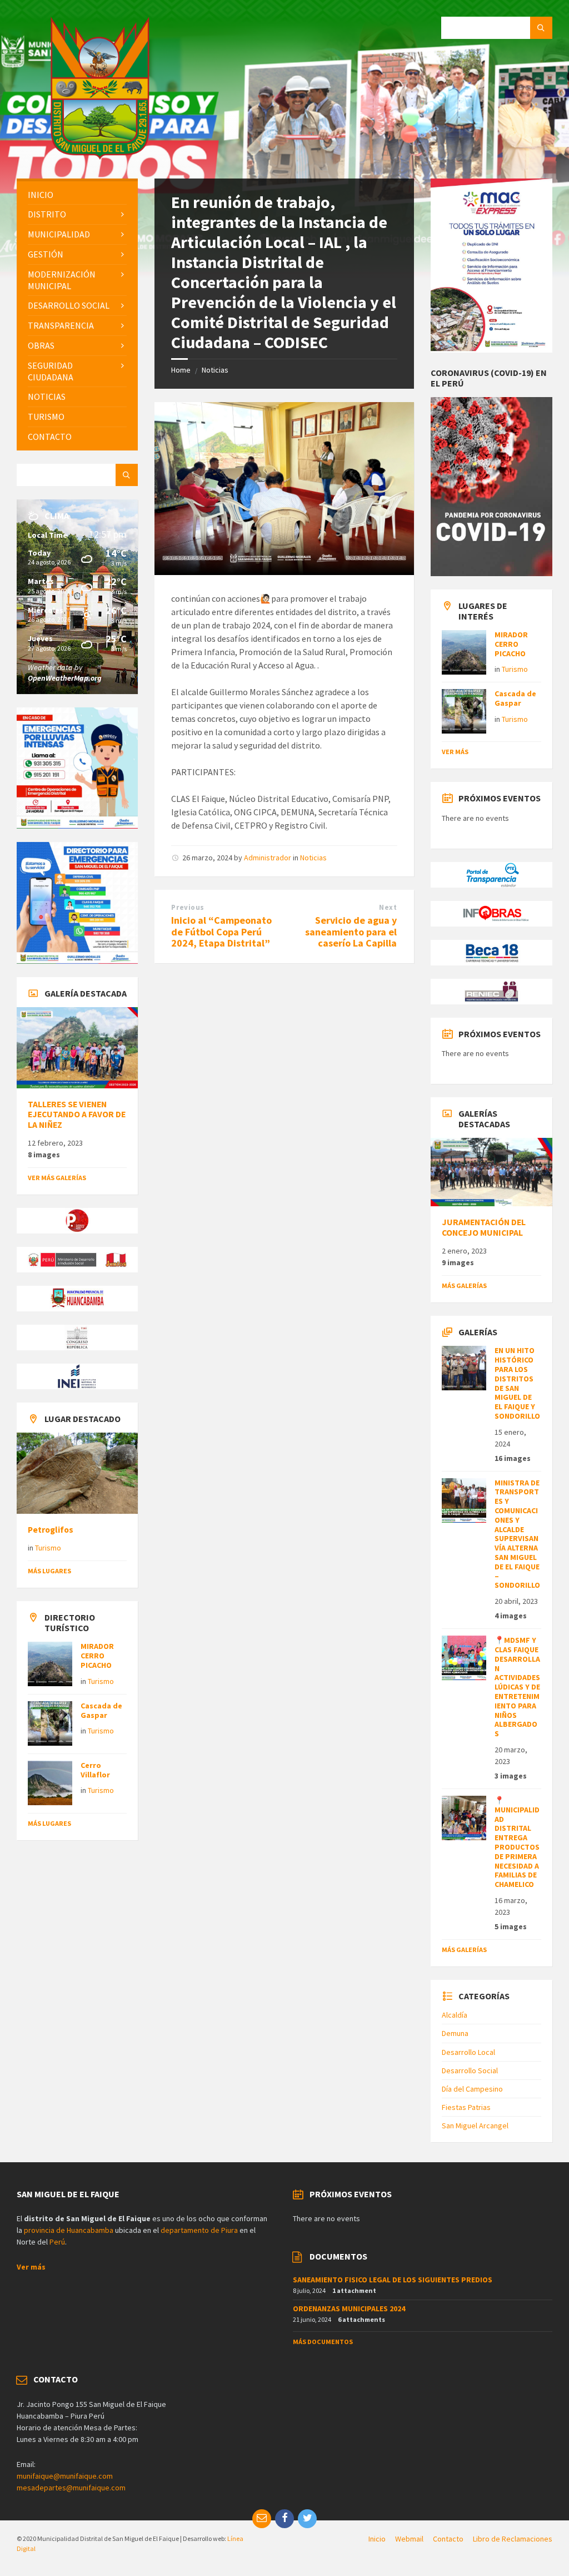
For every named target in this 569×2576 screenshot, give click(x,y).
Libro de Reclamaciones (513, 2539)
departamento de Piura (199, 2230)
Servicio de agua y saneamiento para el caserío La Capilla (351, 932)
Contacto (448, 2539)
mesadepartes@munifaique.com (71, 2488)
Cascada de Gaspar (101, 1710)
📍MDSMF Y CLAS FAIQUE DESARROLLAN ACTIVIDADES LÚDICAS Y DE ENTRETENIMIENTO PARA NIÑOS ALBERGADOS (517, 1687)
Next (388, 907)
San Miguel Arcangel (475, 2126)
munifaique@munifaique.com (65, 2476)
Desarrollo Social (470, 2070)
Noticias (215, 370)
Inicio (377, 2539)
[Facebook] (284, 2519)
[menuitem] (77, 195)
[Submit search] (541, 28)
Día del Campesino (472, 2089)
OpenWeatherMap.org (65, 678)
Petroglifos (51, 1530)
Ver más (455, 752)
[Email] (262, 2519)
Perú (57, 2242)
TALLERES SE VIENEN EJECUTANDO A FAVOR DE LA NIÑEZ (77, 1115)
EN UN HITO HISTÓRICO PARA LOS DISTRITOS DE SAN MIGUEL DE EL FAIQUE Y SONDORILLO (517, 1383)
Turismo (48, 1548)
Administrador (268, 858)
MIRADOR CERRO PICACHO (97, 1656)
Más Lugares (49, 1571)
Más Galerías (464, 1285)
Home (181, 370)
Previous (188, 907)
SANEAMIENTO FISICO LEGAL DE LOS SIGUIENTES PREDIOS (393, 2280)
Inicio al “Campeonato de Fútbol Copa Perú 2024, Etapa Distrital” (221, 932)
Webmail (409, 2539)
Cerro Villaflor (95, 1770)
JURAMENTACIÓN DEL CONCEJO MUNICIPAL (484, 1227)
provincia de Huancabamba (69, 2230)
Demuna (455, 2033)
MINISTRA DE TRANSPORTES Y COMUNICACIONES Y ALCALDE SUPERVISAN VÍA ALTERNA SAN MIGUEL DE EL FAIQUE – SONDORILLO (517, 1534)
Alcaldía (455, 2015)
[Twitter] (307, 2519)
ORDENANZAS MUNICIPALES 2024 (349, 2309)
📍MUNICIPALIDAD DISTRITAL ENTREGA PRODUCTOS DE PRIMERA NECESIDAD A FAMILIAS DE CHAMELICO (517, 1842)
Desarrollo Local (468, 2052)
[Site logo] (100, 156)
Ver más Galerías (57, 1178)
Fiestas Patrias (466, 2107)
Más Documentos (323, 2342)
